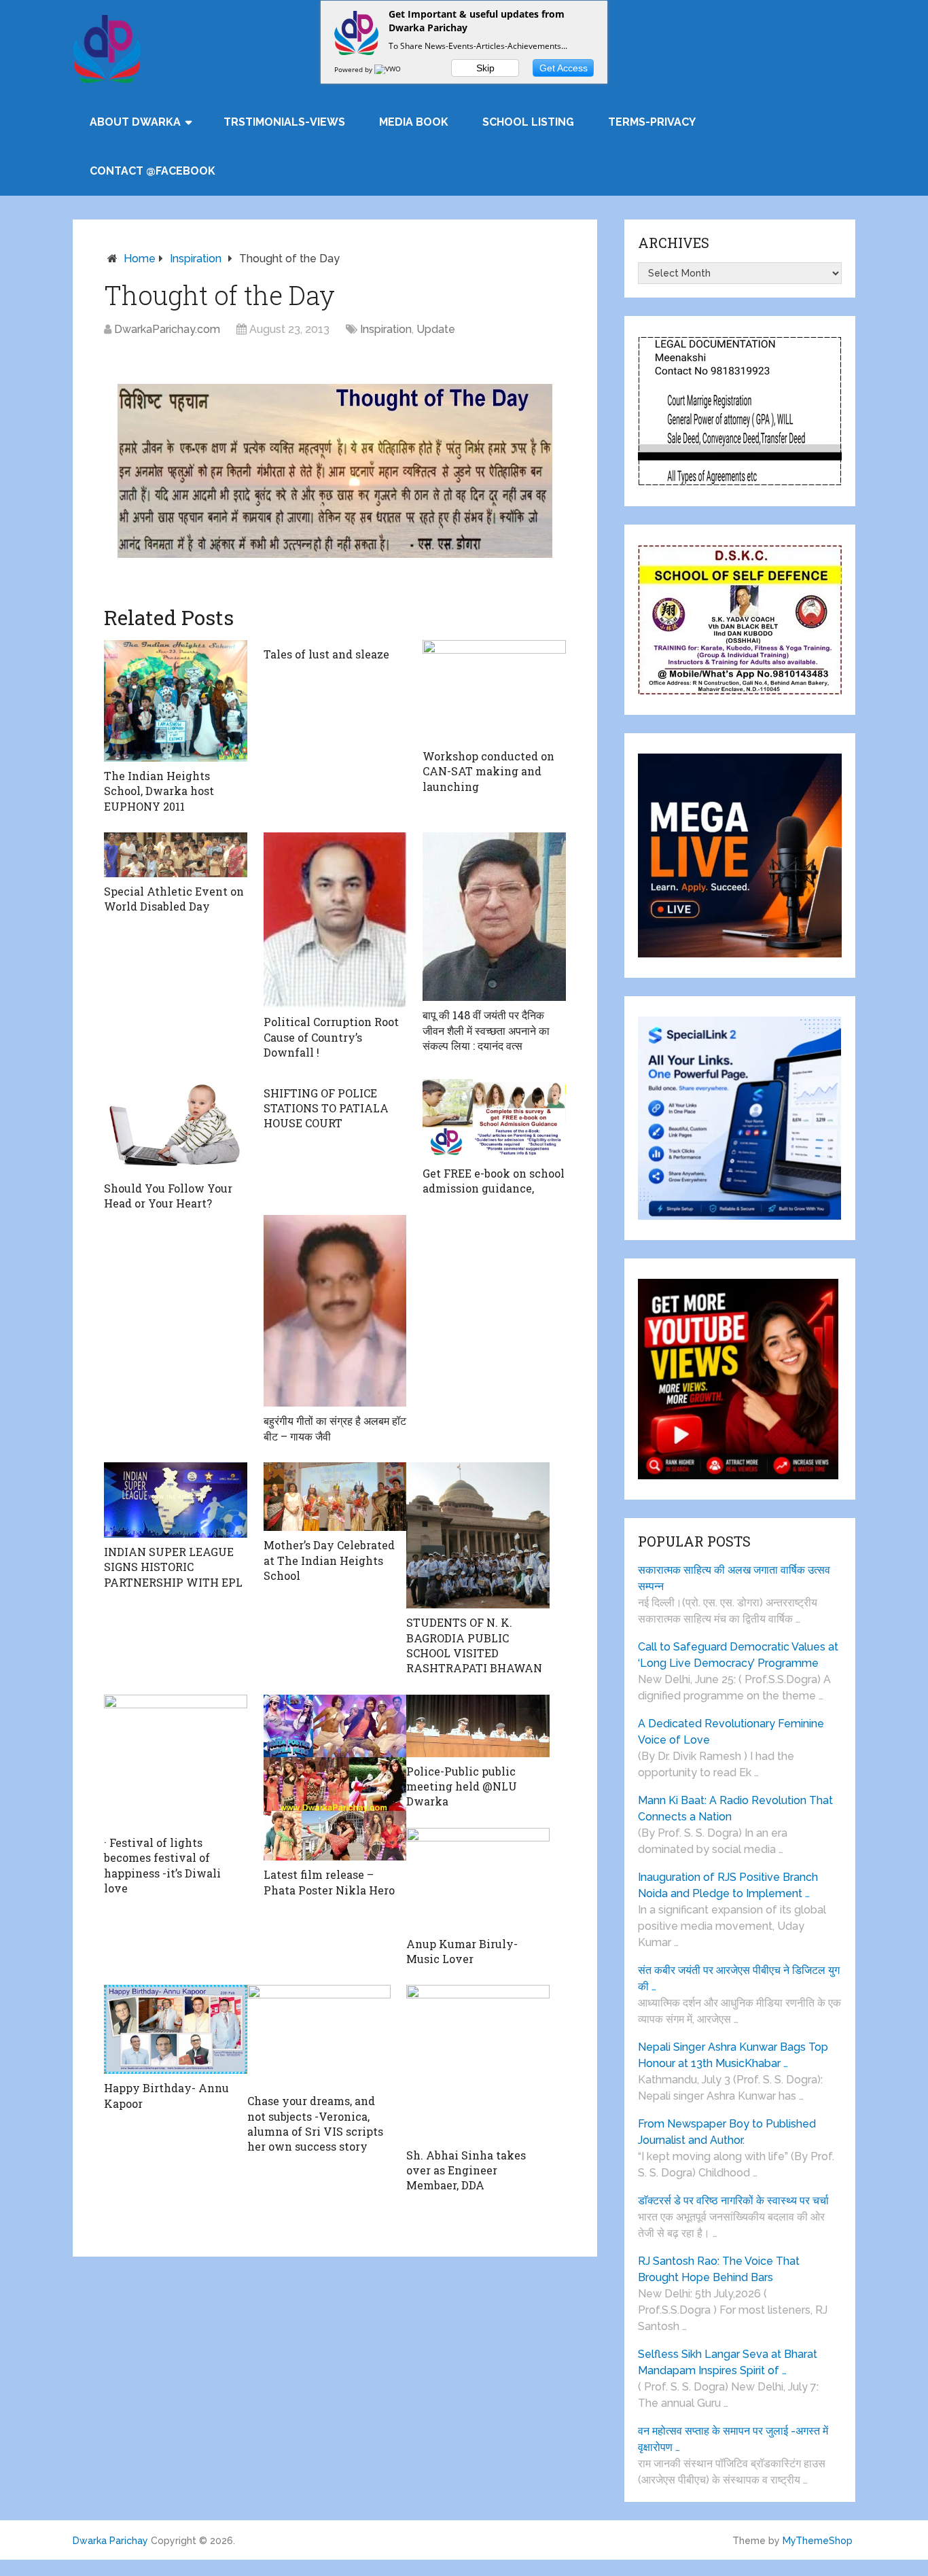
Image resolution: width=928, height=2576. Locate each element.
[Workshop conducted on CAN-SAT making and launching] (494, 691)
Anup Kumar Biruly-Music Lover (462, 1951)
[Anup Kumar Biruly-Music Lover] (478, 1879)
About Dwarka (135, 122)
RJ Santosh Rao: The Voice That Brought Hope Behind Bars (719, 2269)
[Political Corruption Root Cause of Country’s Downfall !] (335, 920)
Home (140, 259)
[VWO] (389, 69)
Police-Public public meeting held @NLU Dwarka (462, 1786)
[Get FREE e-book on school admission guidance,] (494, 1119)
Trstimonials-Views (284, 122)
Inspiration (196, 259)
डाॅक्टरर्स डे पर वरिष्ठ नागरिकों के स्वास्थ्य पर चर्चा (733, 2201)
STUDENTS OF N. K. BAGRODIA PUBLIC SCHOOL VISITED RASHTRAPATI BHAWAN (474, 1645)
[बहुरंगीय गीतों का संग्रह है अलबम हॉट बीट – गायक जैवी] (335, 1311)
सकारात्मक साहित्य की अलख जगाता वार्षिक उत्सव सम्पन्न (734, 1578)
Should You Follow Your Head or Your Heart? (168, 1196)
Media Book (414, 122)
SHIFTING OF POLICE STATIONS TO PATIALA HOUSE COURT (326, 1108)
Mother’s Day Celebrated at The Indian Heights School (329, 1560)
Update (436, 329)
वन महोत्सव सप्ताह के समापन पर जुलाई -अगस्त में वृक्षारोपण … (733, 2439)
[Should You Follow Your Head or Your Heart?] (176, 1127)
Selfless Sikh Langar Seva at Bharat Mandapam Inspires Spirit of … (728, 2362)
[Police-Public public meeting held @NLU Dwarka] (478, 1726)
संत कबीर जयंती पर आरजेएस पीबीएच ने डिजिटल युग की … (739, 1978)
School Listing (528, 122)
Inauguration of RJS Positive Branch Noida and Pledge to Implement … (728, 1885)
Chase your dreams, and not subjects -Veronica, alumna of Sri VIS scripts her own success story (315, 2123)
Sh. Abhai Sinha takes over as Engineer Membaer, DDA (466, 2170)
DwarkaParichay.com (167, 329)
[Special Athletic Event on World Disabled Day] (176, 855)
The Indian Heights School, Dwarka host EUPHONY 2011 (159, 791)
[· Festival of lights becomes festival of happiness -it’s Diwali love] (176, 1762)
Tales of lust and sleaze (326, 654)
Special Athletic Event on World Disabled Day (174, 899)
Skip (485, 68)
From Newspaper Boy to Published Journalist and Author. (727, 2132)
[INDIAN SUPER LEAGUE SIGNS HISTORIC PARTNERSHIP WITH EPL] (176, 1500)
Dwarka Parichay (110, 2541)
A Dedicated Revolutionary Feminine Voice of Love (731, 1732)
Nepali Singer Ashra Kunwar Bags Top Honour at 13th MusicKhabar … (733, 2055)
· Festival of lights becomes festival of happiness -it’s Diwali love (162, 1865)
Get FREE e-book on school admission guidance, (494, 1181)
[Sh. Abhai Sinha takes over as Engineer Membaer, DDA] (478, 2063)
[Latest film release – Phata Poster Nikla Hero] (335, 1778)
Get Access (564, 68)
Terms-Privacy (652, 122)
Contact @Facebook (153, 171)
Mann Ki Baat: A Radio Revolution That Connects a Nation (735, 1809)
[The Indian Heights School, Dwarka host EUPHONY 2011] (176, 701)
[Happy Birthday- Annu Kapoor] (176, 2029)
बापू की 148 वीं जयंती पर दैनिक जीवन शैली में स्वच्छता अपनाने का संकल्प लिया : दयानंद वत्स (486, 1030)
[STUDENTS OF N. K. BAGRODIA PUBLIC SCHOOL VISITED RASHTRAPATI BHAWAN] (478, 1535)
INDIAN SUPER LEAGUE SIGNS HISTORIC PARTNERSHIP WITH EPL (173, 1567)
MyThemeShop (818, 2541)
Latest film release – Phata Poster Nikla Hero (329, 1882)
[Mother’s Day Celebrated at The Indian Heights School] (335, 1497)
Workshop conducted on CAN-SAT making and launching (488, 771)
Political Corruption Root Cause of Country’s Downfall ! (331, 1037)
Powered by (354, 69)
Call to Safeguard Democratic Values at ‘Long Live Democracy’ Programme (738, 1655)
